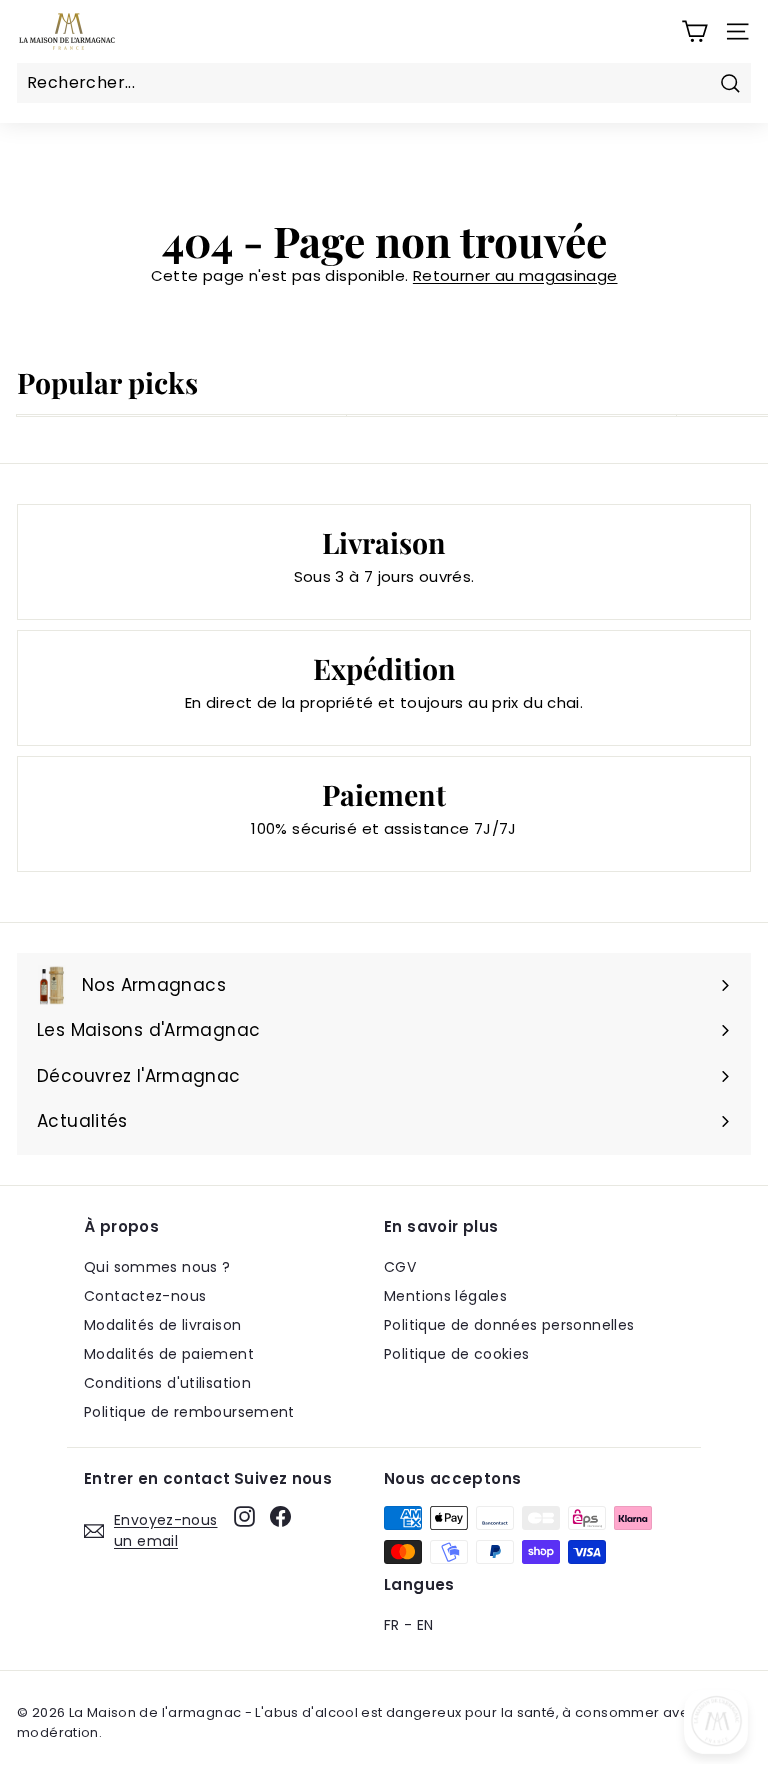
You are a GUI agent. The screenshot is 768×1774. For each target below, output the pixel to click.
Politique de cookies (457, 1354)
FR (392, 1625)
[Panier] (694, 31)
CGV (400, 1267)
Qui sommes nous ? (157, 1267)
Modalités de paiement (169, 1354)
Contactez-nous (145, 1296)
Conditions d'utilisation (167, 1383)
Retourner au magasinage (515, 275)
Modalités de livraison (162, 1325)
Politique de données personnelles (509, 1325)
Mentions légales (445, 1296)
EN (425, 1625)
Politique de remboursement (189, 1412)
